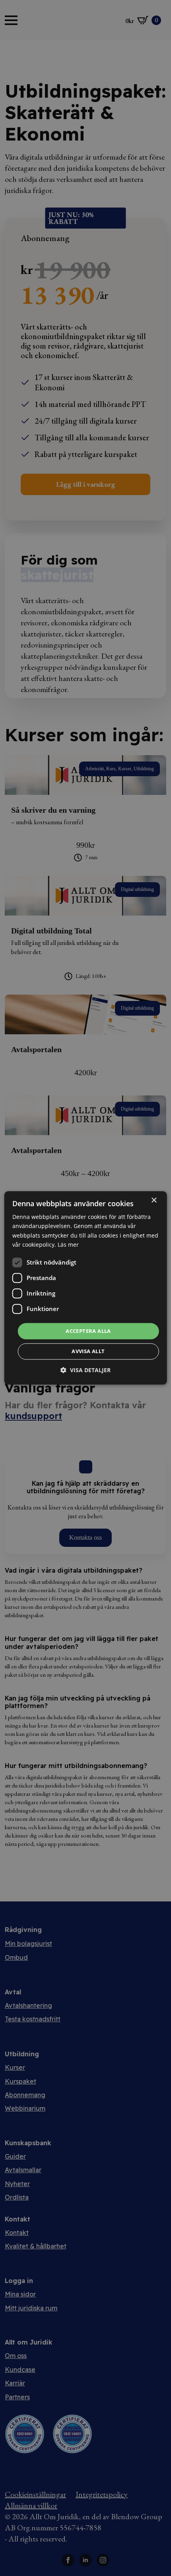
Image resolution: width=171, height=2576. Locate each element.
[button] (85, 1370)
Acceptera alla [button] (88, 1331)
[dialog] (86, 1288)
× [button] (154, 1200)
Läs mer (68, 1245)
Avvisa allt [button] (88, 1352)
